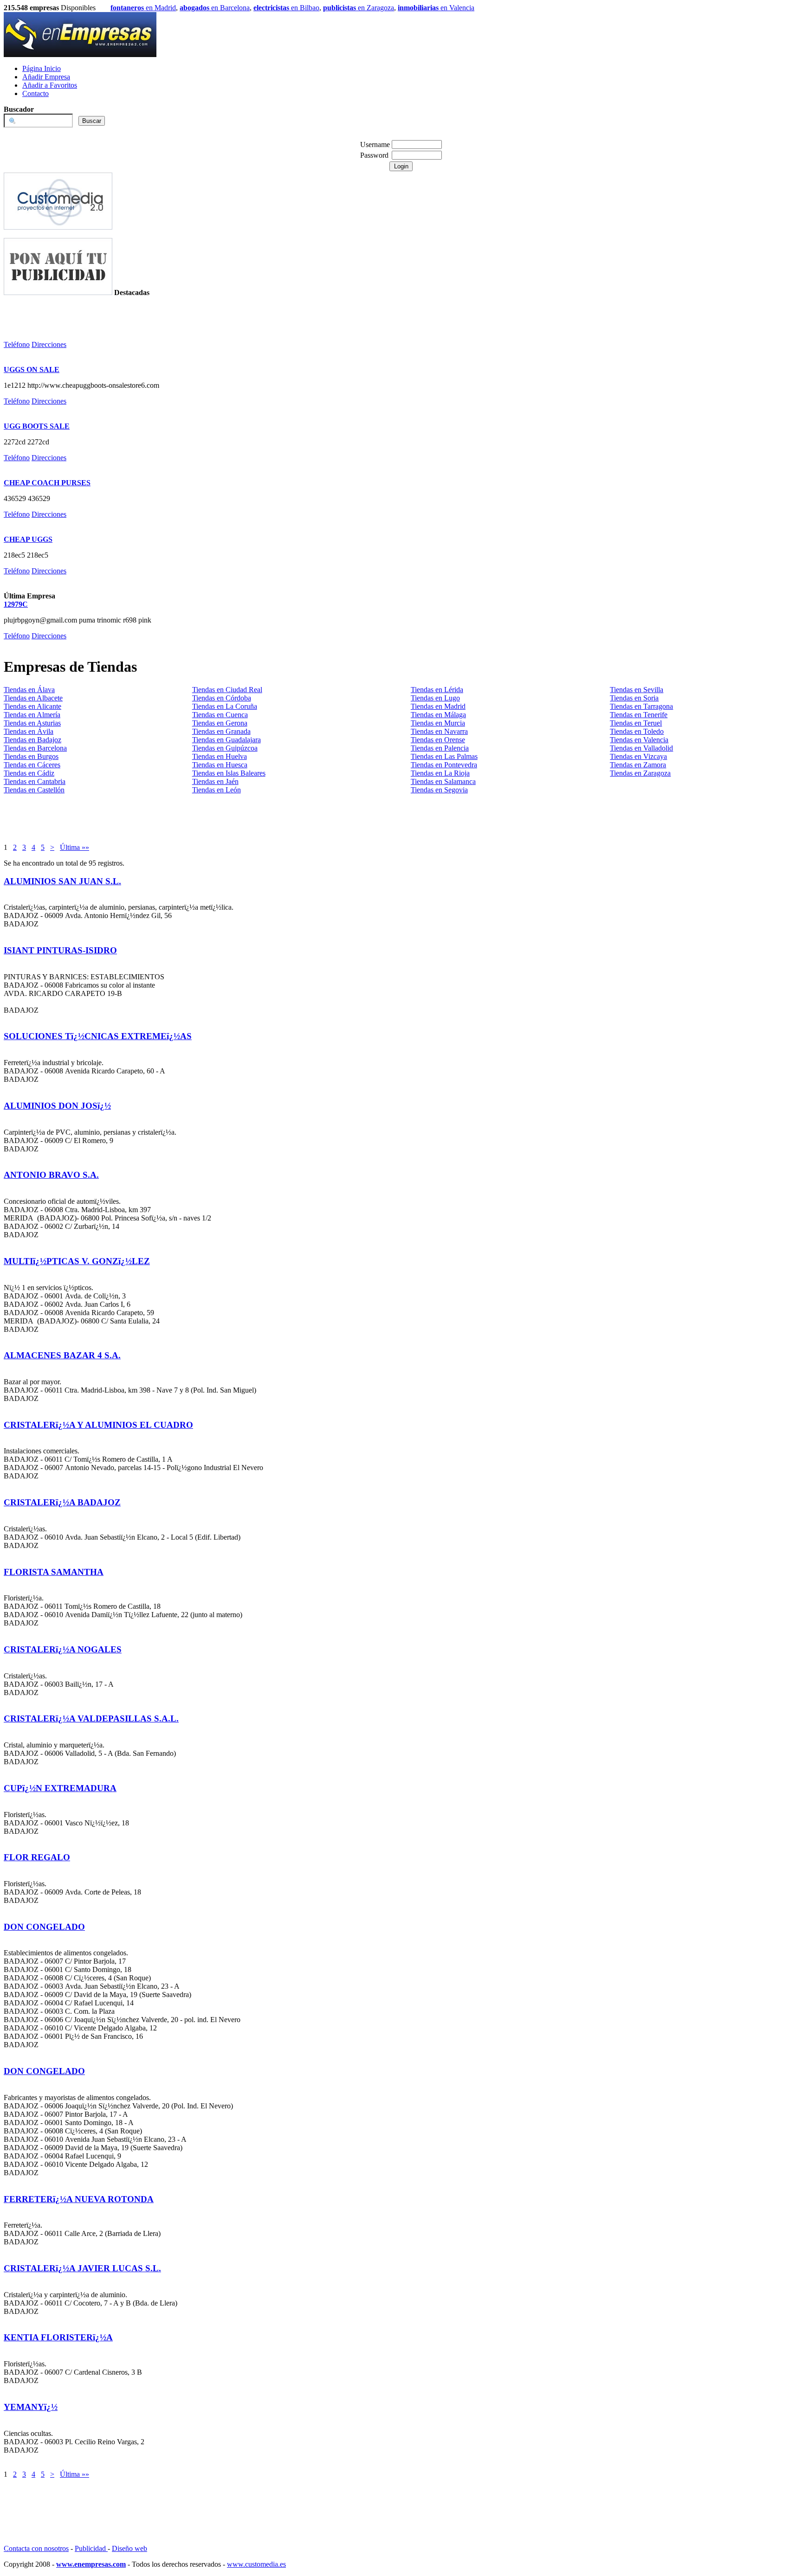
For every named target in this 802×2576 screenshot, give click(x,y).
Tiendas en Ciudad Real (227, 690)
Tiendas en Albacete (33, 698)
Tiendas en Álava (29, 690)
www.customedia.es (256, 2564)
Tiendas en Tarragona (641, 706)
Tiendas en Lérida (437, 690)
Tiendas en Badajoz (32, 740)
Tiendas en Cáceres (32, 765)
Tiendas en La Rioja (440, 773)
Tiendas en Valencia (639, 740)
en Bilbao (286, 8)
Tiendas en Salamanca (443, 781)
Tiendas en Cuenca (220, 715)
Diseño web (129, 2548)
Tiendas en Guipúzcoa (225, 748)
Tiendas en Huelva (220, 756)
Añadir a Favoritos (50, 85)
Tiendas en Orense (438, 740)
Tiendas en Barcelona (35, 748)
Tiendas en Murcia (438, 723)
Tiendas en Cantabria (35, 781)
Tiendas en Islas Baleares (229, 773)
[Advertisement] (58, 311)
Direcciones (49, 344)
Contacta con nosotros (36, 2548)
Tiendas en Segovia (439, 790)
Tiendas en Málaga (438, 715)
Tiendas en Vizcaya (638, 756)
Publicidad (91, 2548)
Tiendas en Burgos (31, 756)
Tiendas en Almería (32, 715)
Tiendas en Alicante (32, 706)
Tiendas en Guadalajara (226, 740)
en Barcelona (215, 8)
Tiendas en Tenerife (639, 715)
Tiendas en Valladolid (641, 748)
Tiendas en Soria (634, 698)
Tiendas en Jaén (215, 781)
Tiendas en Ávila (29, 731)
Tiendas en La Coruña (225, 706)
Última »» (74, 847)
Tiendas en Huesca (220, 765)
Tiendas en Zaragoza (640, 773)
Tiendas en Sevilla (637, 690)
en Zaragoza (359, 8)
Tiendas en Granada (221, 731)
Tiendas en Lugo (435, 698)
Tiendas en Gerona (220, 723)
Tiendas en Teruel (636, 723)
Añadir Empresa (46, 77)
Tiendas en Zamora (638, 765)
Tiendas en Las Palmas (444, 756)
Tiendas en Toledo (637, 731)
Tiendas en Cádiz (29, 773)
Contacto (36, 93)
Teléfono (17, 344)
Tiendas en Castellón (34, 790)
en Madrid (143, 8)
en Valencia (436, 8)
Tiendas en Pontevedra (444, 765)
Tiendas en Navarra (439, 731)
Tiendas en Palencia (440, 748)
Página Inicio (42, 68)
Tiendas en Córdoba (222, 698)
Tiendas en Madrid (438, 706)
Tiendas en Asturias (32, 723)
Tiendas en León (217, 790)
